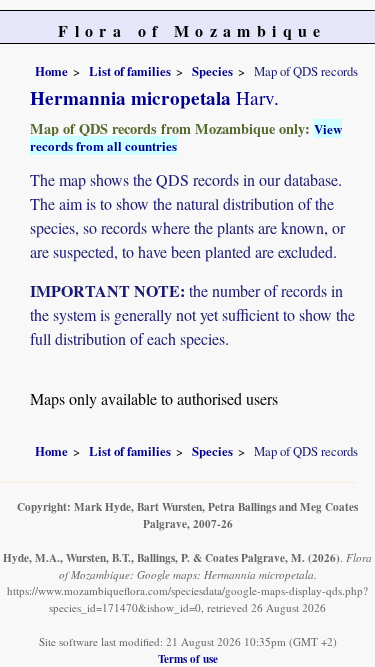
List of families (130, 71)
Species (212, 71)
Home (51, 71)
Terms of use (188, 658)
